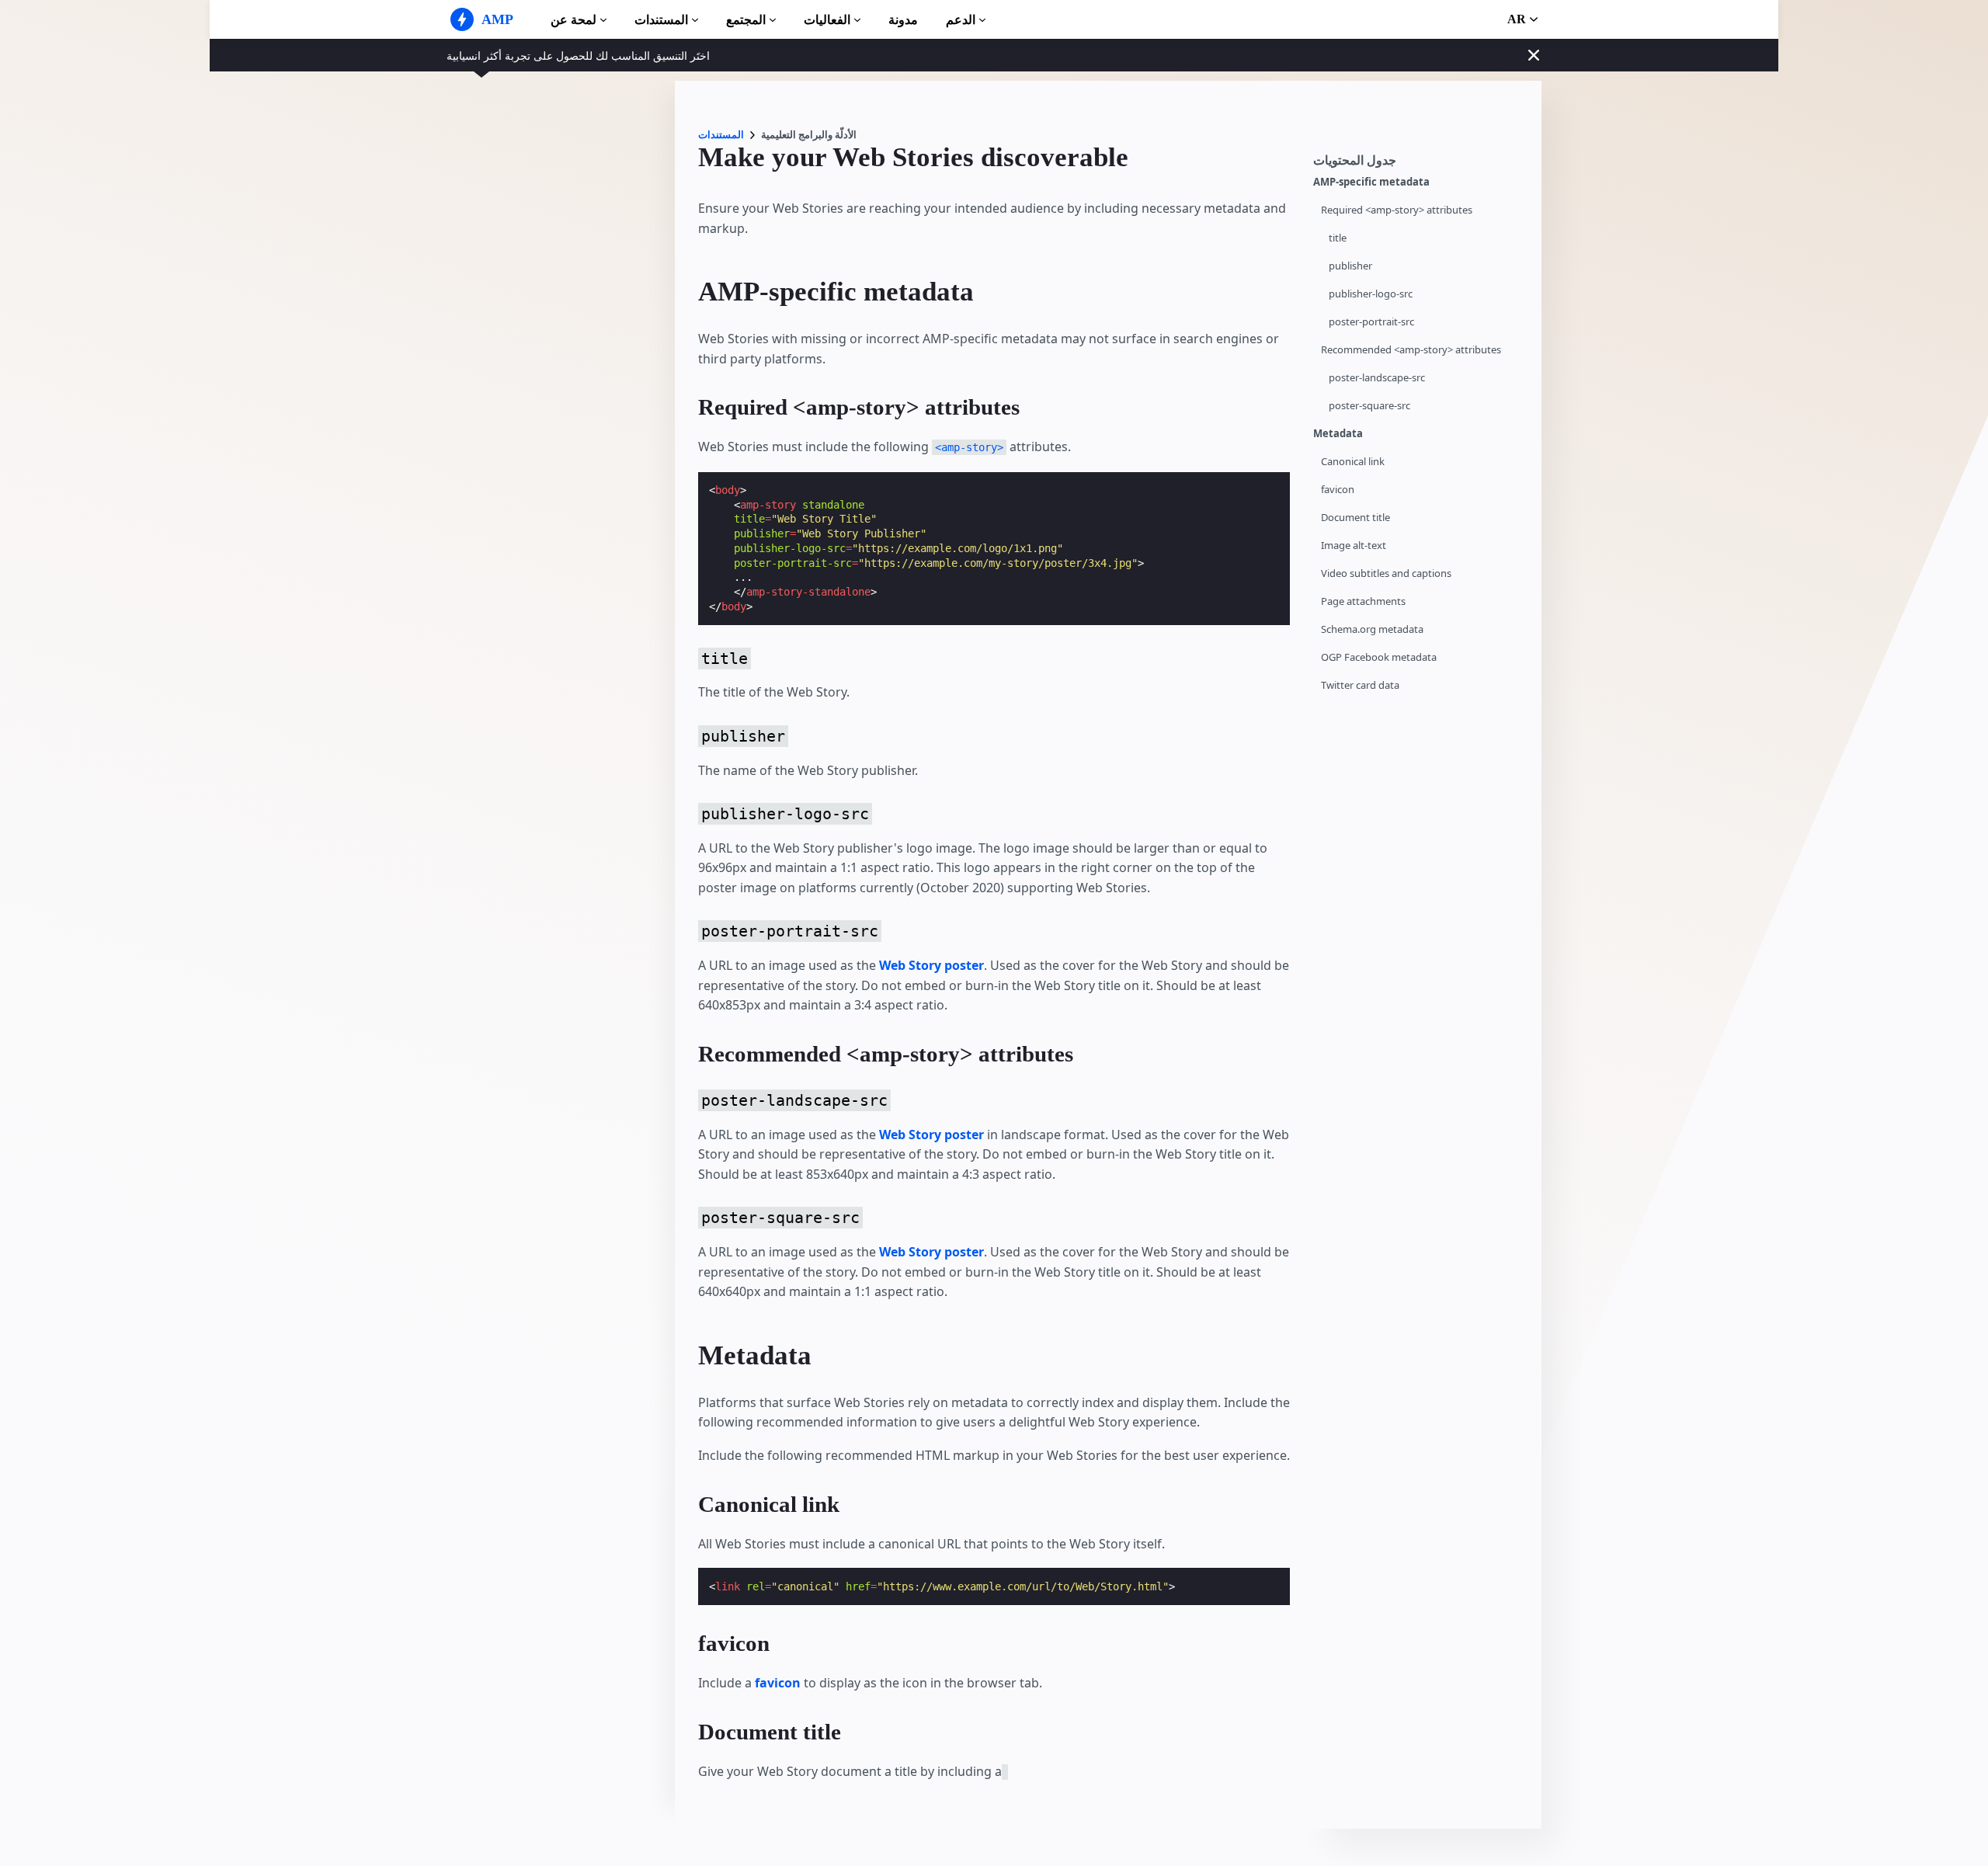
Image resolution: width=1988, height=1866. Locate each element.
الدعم (961, 20)
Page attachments (1363, 601)
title (1338, 238)
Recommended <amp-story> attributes (1411, 350)
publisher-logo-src (1371, 294)
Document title (1355, 518)
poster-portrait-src (1371, 322)
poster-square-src (1369, 406)
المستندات (661, 20)
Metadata (1338, 434)
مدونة (903, 20)
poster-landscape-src (1377, 378)
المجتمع (746, 20)
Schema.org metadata (1372, 629)
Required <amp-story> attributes (1397, 210)
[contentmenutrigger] (1420, 164)
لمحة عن (573, 20)
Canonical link (1353, 462)
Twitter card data (1360, 685)
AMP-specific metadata (1371, 182)
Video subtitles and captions (1386, 573)
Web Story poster (931, 965)
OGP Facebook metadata (1379, 657)
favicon (1338, 490)
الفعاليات (827, 20)
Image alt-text (1354, 546)
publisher (1350, 266)
